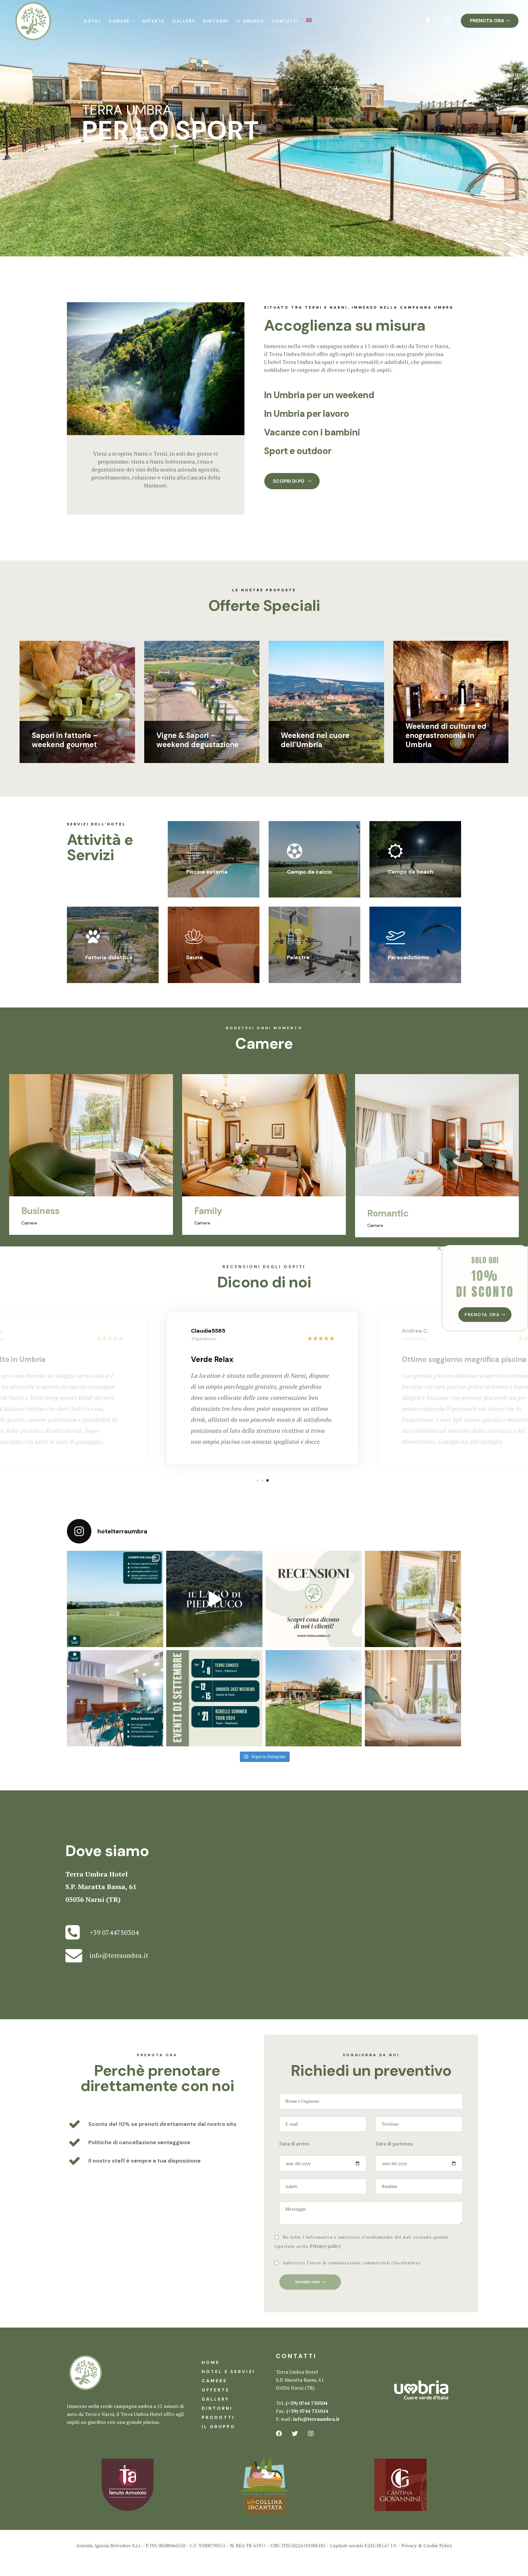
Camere (119, 21)
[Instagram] (447, 21)
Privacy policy (325, 2246)
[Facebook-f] (428, 21)
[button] (490, 21)
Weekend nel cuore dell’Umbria (315, 740)
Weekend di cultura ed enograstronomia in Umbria (446, 735)
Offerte (154, 21)
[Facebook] (279, 2434)
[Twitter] (295, 2434)
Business (386, 1211)
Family (35, 1211)
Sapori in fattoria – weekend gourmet (65, 740)
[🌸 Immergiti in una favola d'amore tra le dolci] (413, 1698)
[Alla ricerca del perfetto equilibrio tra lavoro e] (413, 1599)
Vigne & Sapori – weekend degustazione (198, 740)
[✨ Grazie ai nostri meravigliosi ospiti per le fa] (314, 1599)
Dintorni (216, 21)
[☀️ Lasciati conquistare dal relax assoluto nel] (314, 1698)
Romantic (215, 1213)
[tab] (363, 395)
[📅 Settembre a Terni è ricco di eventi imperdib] (214, 1698)
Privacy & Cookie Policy (427, 2545)
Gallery (184, 21)
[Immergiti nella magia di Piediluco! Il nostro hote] (214, 1599)
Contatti (285, 21)
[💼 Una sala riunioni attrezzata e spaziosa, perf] (115, 1698)
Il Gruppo (250, 21)
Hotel (92, 21)
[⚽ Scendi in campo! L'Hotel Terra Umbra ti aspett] (115, 1599)
